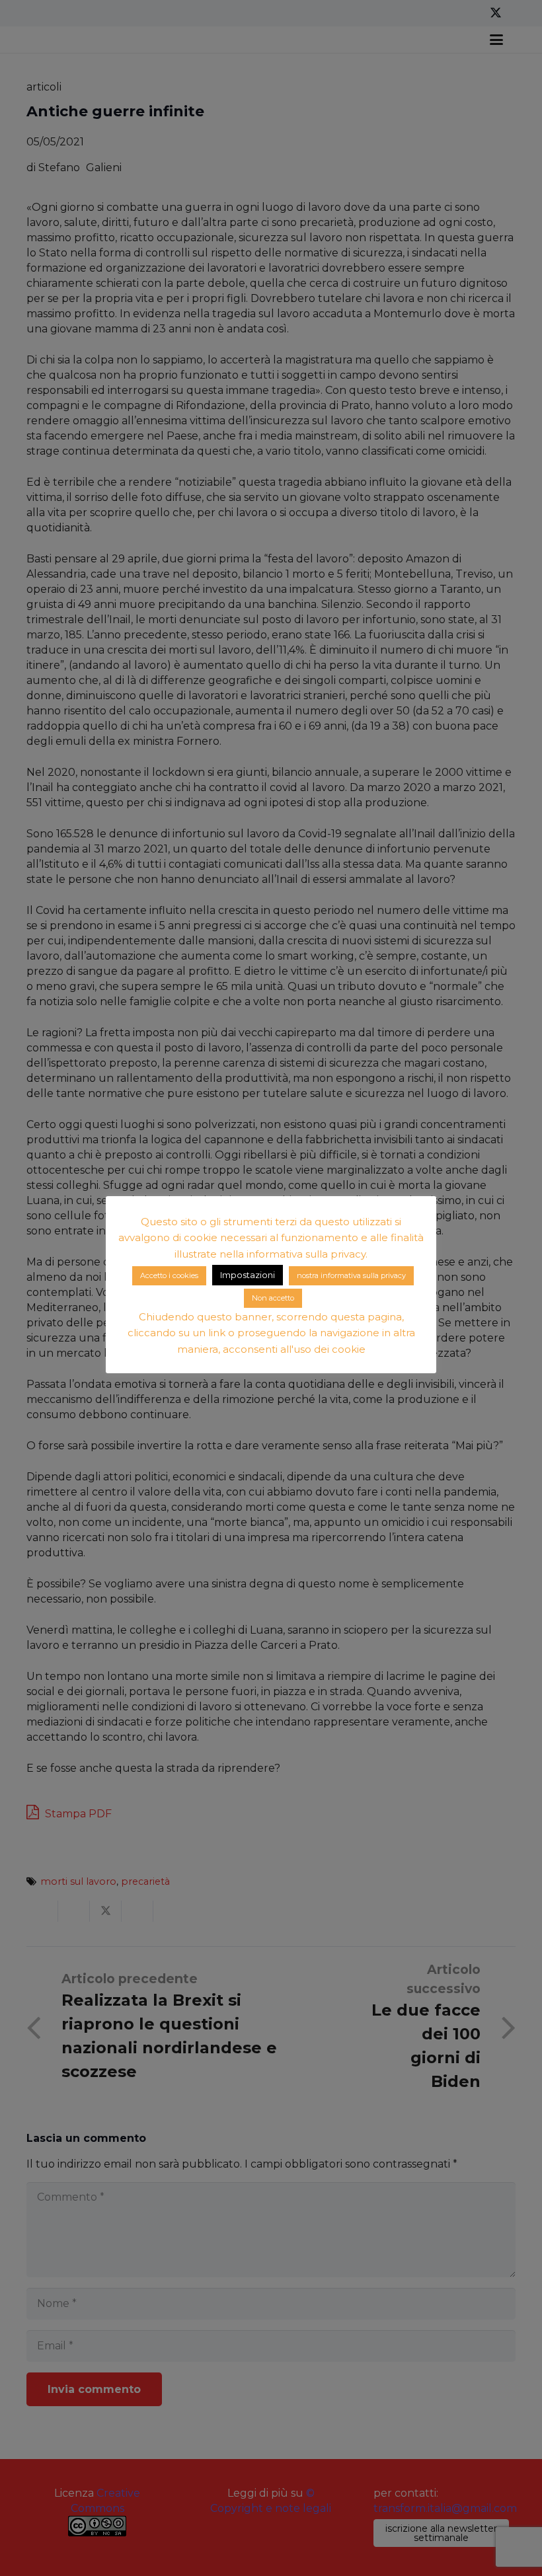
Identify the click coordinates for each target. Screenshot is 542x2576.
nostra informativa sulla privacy (351, 1275)
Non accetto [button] (273, 1298)
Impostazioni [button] (248, 1275)
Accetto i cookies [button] (169, 1275)
